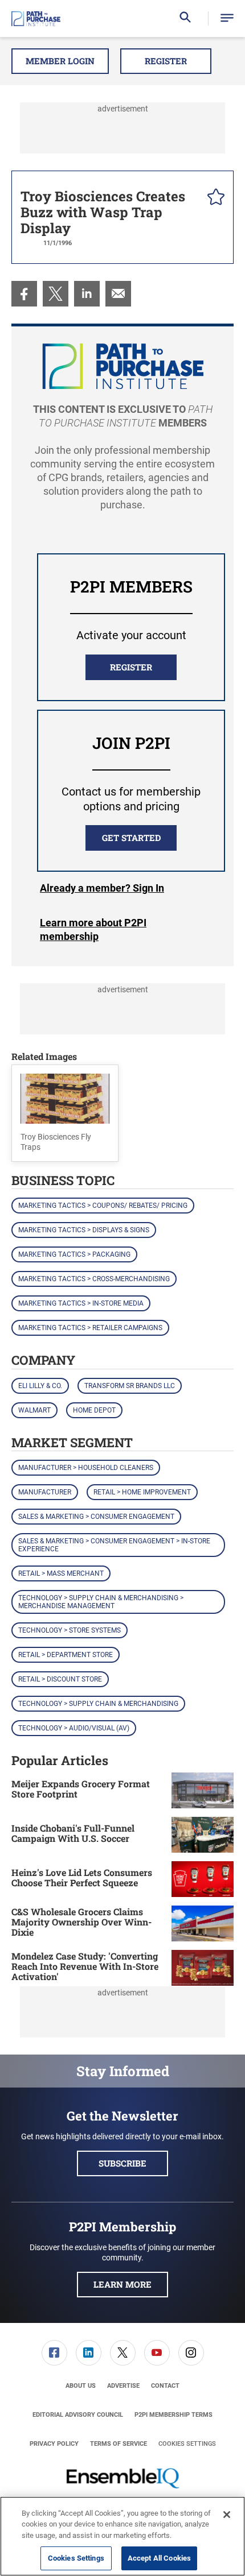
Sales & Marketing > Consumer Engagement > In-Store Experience (114, 1545)
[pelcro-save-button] (213, 198)
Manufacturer (45, 1492)
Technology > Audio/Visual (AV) (74, 1728)
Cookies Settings (187, 2444)
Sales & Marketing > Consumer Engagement (96, 1517)
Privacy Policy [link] (54, 2444)
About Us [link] (81, 2386)
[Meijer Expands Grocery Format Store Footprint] (203, 1790)
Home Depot (94, 1410)
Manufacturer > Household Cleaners (86, 1468)
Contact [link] (165, 2386)
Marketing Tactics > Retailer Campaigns (90, 1328)
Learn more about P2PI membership (93, 929)
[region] (122, 2536)
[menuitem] (24, 294)
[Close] (227, 2515)
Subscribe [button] (122, 2163)
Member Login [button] (60, 61)
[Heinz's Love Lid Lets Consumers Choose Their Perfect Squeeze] (203, 1879)
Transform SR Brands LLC (130, 1386)
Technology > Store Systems (70, 1630)
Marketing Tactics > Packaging (74, 1254)
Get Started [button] (131, 838)
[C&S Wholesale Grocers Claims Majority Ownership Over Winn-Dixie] (203, 1923)
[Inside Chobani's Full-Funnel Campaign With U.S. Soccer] (203, 1835)
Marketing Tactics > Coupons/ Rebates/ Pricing (103, 1206)
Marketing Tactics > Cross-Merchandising (94, 1279)
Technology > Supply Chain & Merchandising (98, 1704)
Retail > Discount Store (60, 1679)
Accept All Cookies (159, 2558)
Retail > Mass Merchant (61, 1573)
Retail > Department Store (66, 1655)
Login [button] (102, 888)
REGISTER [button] (131, 667)
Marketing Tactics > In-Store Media (81, 1303)
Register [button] (166, 61)
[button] (227, 18)
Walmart (34, 1410)
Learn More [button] (122, 2284)
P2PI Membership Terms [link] (173, 2415)
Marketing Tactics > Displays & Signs (84, 1230)
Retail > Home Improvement (142, 1492)
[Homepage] (36, 19)
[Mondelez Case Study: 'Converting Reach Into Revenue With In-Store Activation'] (203, 1968)
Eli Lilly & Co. (40, 1386)
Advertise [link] (123, 2386)
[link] (24, 294)
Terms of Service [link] (119, 2444)
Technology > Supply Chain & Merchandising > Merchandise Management (101, 1602)
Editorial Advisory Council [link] (78, 2415)
